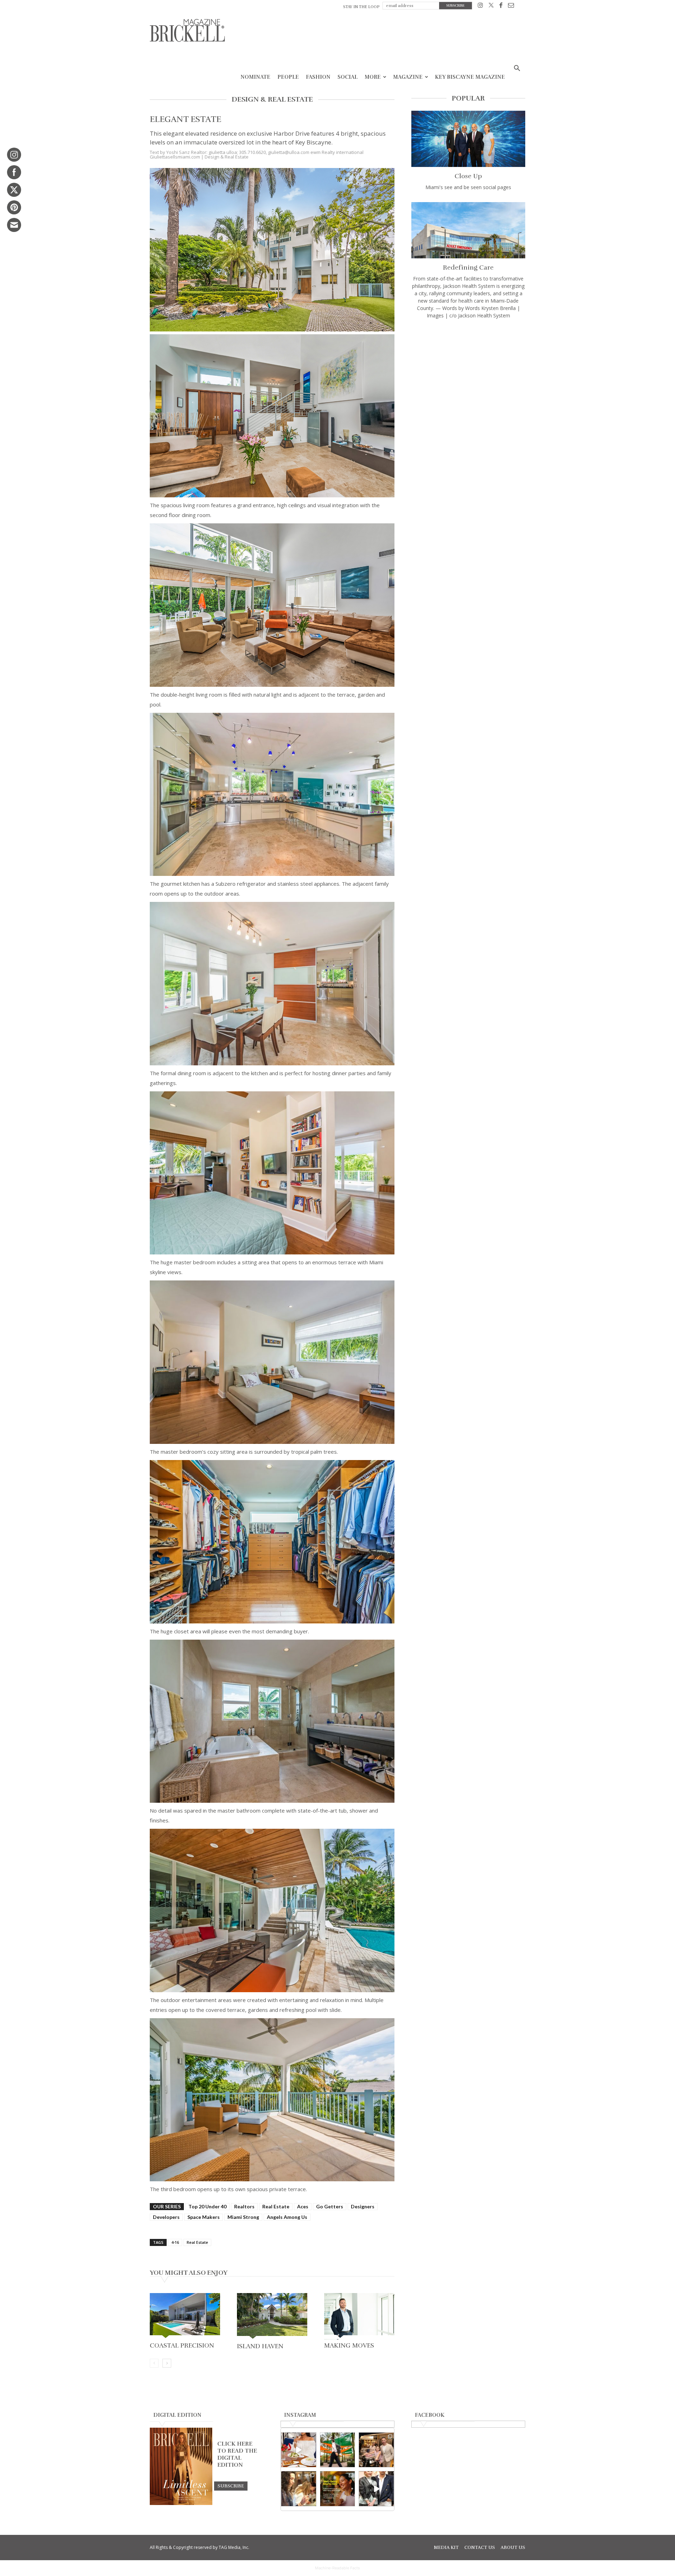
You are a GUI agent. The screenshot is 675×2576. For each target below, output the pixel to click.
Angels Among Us (287, 2217)
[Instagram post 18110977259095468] (376, 2450)
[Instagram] (480, 7)
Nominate (255, 77)
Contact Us (480, 2548)
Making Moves (349, 2345)
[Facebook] (501, 7)
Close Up (468, 176)
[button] (517, 69)
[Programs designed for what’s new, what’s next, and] (338, 2450)
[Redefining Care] (468, 230)
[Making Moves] (359, 2316)
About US (513, 2548)
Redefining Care (468, 267)
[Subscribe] (231, 2486)
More (373, 77)
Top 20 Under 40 (207, 2206)
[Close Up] (468, 139)
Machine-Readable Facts (337, 2568)
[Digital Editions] (181, 2503)
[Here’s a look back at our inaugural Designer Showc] (376, 2489)
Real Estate (276, 2206)
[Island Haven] (272, 2316)
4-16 (175, 2242)
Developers (166, 2217)
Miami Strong (243, 2217)
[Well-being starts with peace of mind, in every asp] (338, 2489)
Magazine (408, 77)
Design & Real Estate (227, 157)
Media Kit (446, 2548)
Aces (303, 2206)
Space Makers (204, 2217)
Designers (363, 2206)
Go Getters (330, 2206)
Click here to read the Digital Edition (237, 2454)
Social (348, 77)
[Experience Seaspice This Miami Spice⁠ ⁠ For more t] (299, 2450)
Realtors (244, 2206)
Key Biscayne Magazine (470, 77)
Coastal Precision (182, 2345)
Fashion (318, 77)
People (288, 77)
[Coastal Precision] (185, 2316)
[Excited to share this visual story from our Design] (299, 2489)
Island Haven (260, 2346)
